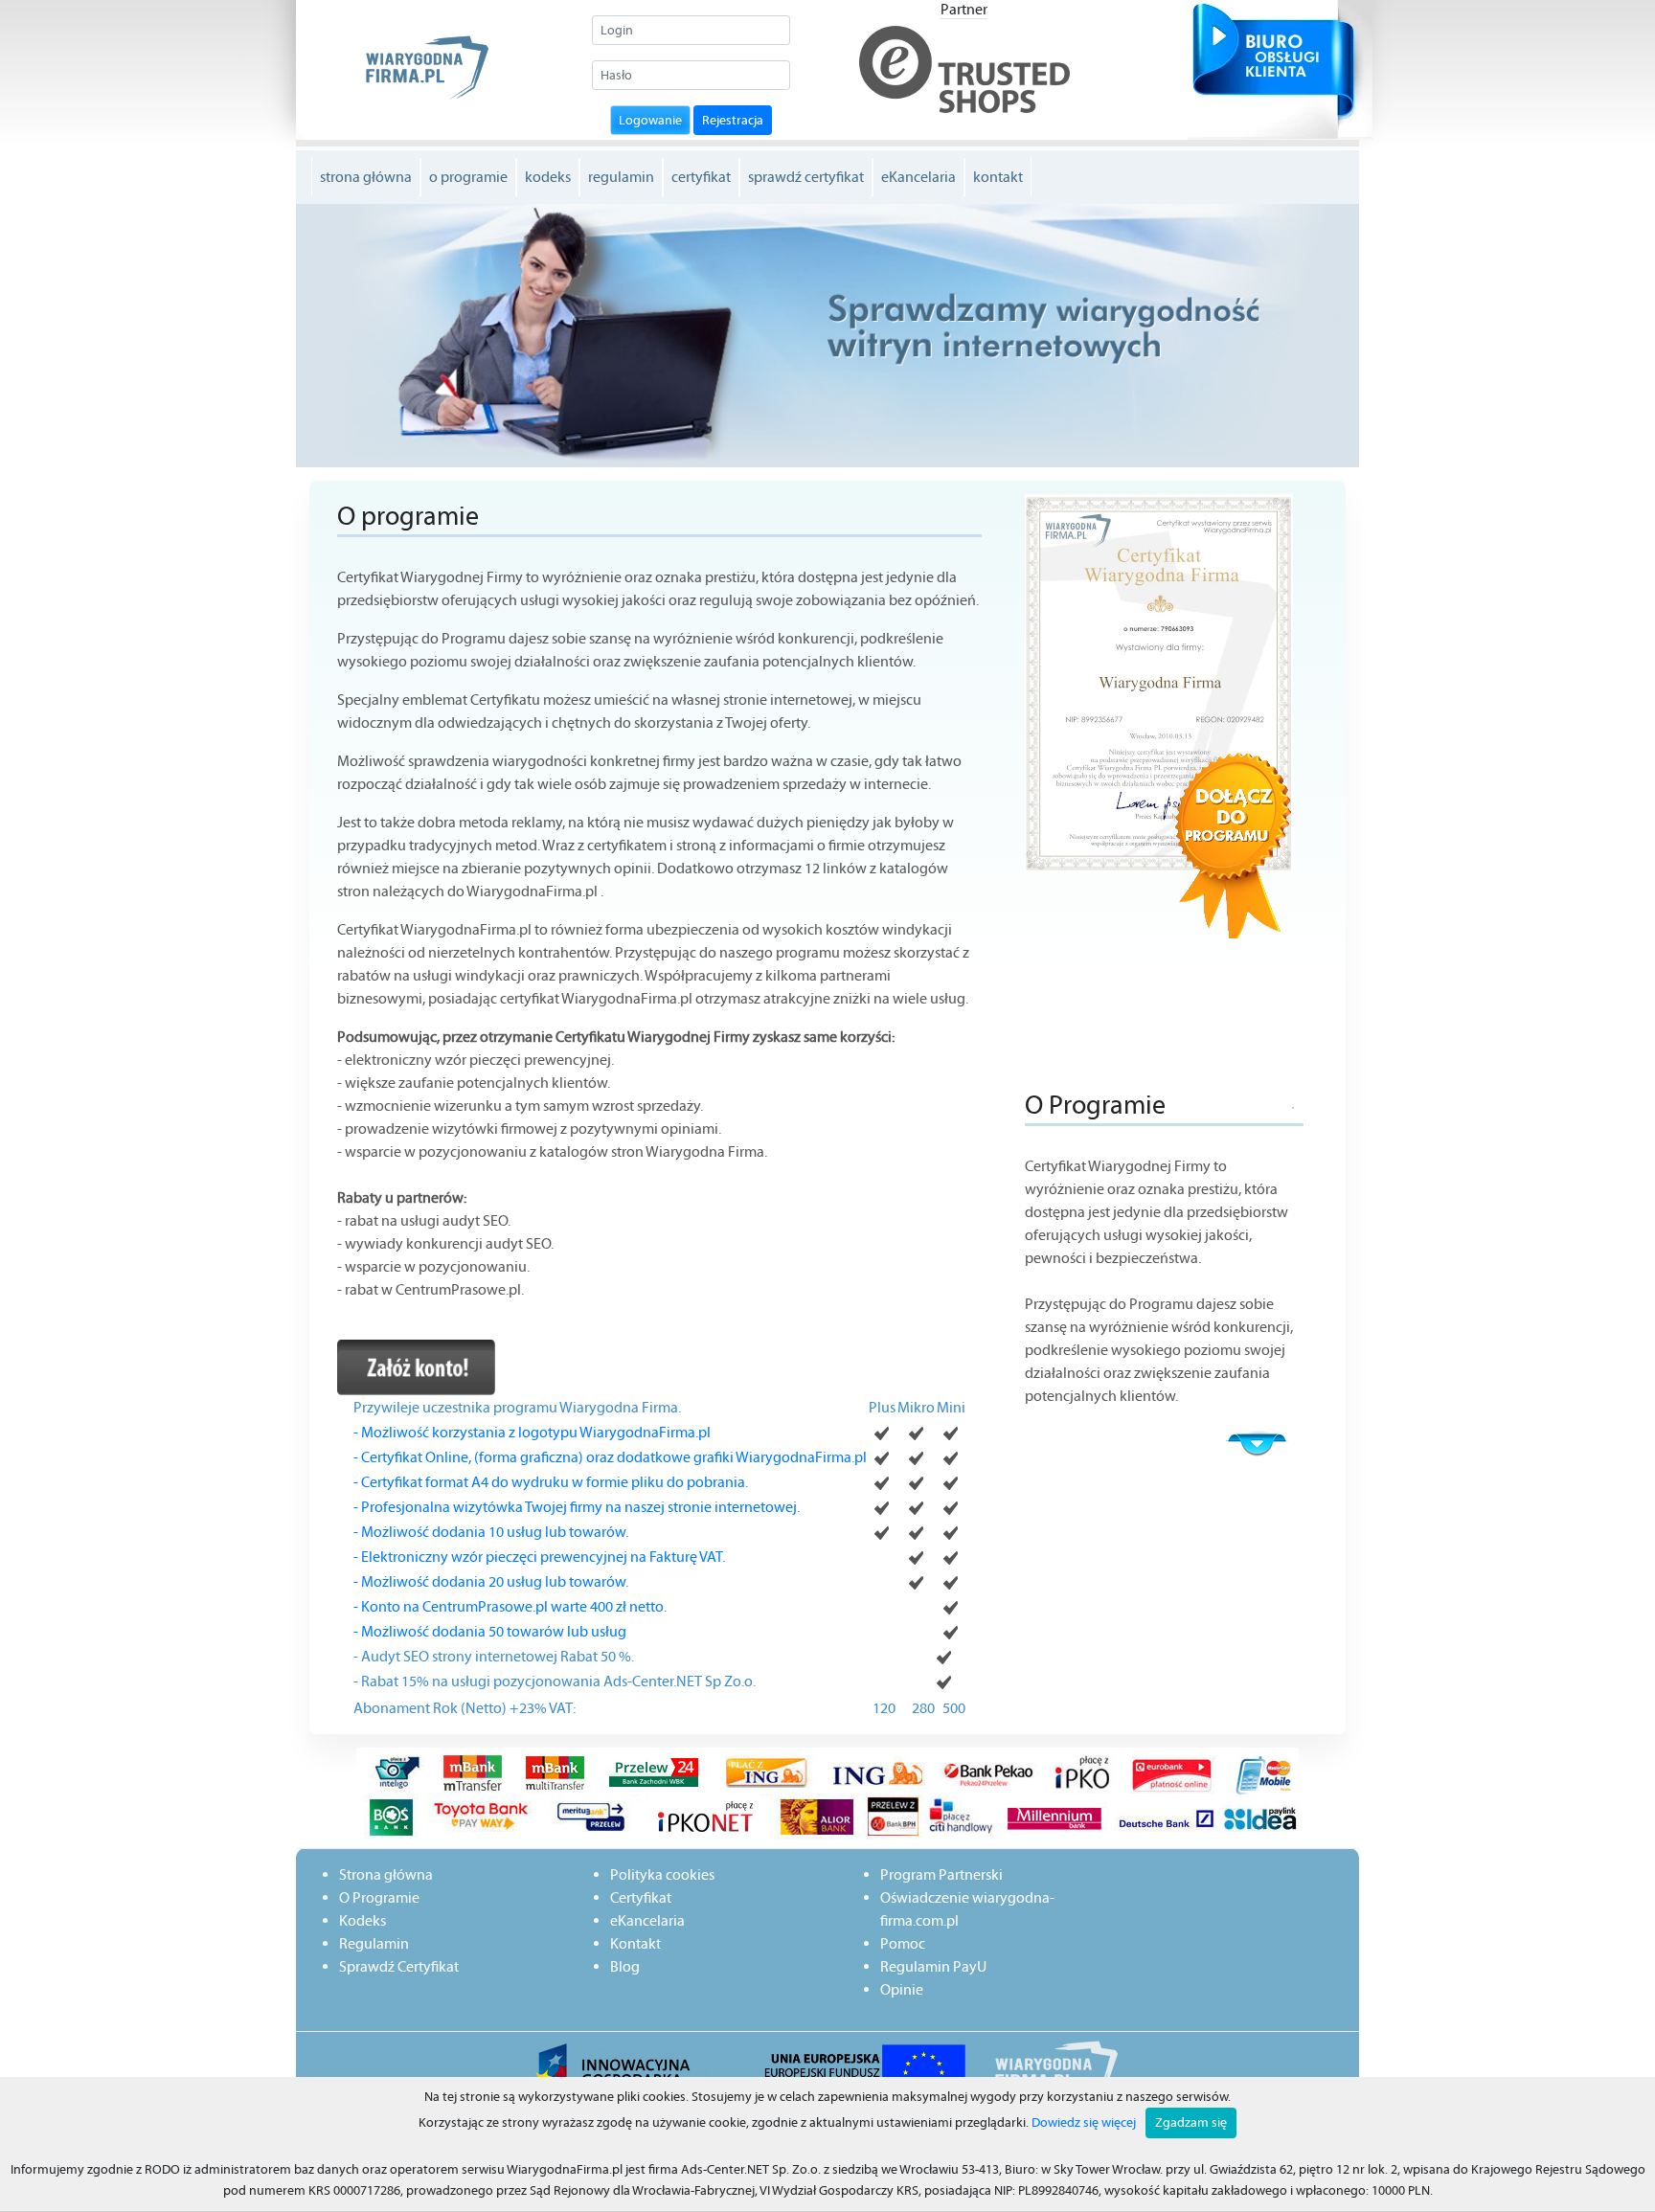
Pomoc (903, 1943)
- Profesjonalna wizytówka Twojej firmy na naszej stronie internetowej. (577, 1507)
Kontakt (635, 1943)
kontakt (998, 177)
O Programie (379, 1897)
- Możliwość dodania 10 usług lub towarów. (491, 1532)
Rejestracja (733, 120)
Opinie (902, 1989)
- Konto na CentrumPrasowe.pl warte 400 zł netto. (510, 1606)
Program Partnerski (941, 1874)
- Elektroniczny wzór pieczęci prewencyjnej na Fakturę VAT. (539, 1557)
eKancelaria (918, 177)
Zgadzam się (1191, 2122)
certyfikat (701, 177)
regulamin (621, 177)
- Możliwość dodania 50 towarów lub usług (490, 1631)
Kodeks (363, 1920)
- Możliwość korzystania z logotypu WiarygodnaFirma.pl (532, 1432)
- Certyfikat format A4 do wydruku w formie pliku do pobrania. (551, 1482)
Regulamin (374, 1943)
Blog (625, 1966)
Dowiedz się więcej (1084, 2122)
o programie (468, 177)
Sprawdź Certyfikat (399, 1966)
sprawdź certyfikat (806, 177)
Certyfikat (641, 1897)
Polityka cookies (662, 1874)
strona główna (366, 177)
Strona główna (386, 1874)
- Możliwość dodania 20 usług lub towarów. (491, 1581)
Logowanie (650, 120)
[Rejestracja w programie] (416, 1366)
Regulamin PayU (933, 1966)
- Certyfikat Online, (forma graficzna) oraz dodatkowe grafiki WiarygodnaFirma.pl (610, 1457)
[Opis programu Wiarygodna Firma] (1056, 1421)
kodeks (548, 177)
